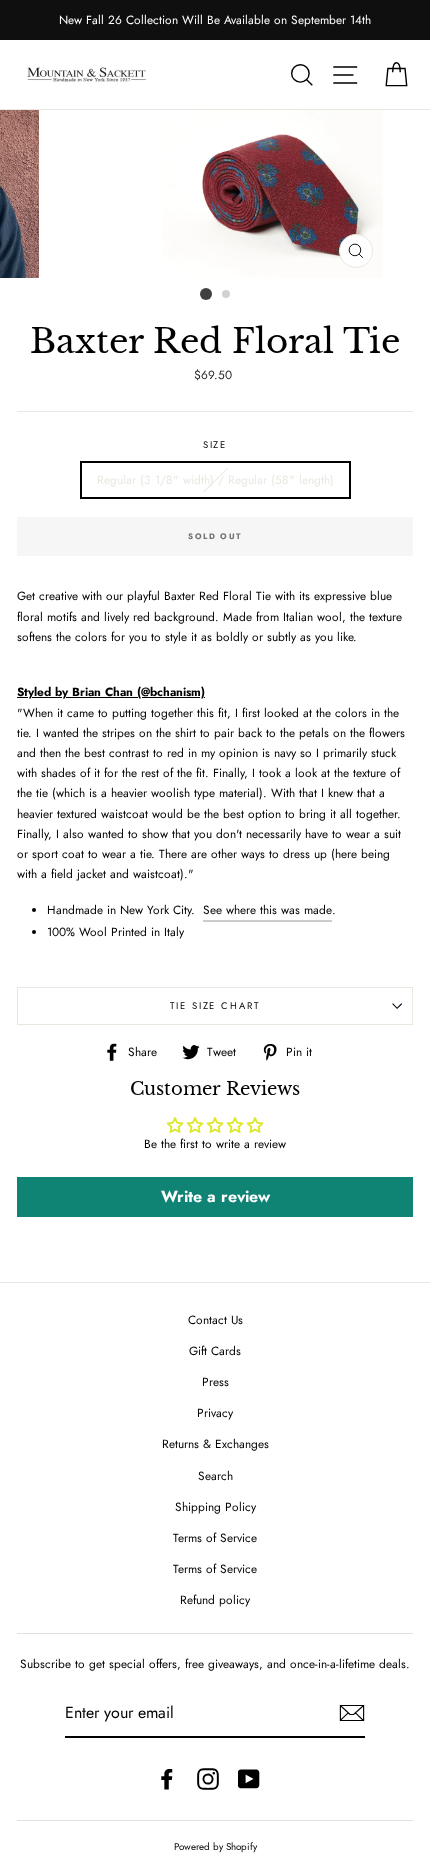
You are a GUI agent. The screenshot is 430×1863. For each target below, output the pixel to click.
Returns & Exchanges (215, 1443)
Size (215, 445)
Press (215, 1381)
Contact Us (215, 1319)
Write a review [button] (215, 1196)
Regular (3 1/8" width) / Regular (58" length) (215, 479)
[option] (215, 20)
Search (215, 1475)
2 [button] (227, 295)
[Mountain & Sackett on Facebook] (167, 1779)
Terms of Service (215, 1537)
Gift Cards (215, 1350)
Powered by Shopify (215, 1847)
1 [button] (206, 294)
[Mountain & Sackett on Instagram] (208, 1779)
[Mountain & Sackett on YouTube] (249, 1779)
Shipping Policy (215, 1506)
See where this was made (267, 909)
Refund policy (215, 1599)
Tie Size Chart (215, 1006)
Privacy (215, 1412)
